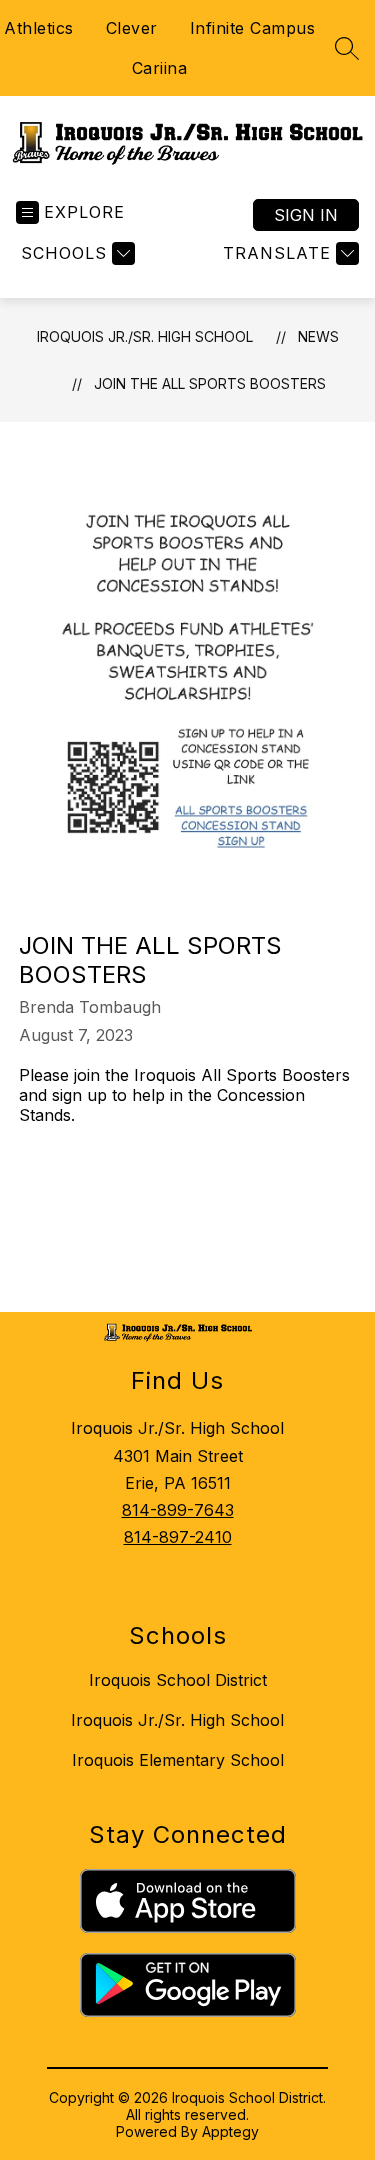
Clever (132, 28)
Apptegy (230, 2131)
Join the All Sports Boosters (210, 383)
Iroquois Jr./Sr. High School (145, 336)
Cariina (160, 68)
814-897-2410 (178, 1537)
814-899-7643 (178, 1510)
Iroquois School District (178, 1680)
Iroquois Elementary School (178, 1760)
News (318, 336)
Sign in (306, 215)
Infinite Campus (253, 28)
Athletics (39, 28)
